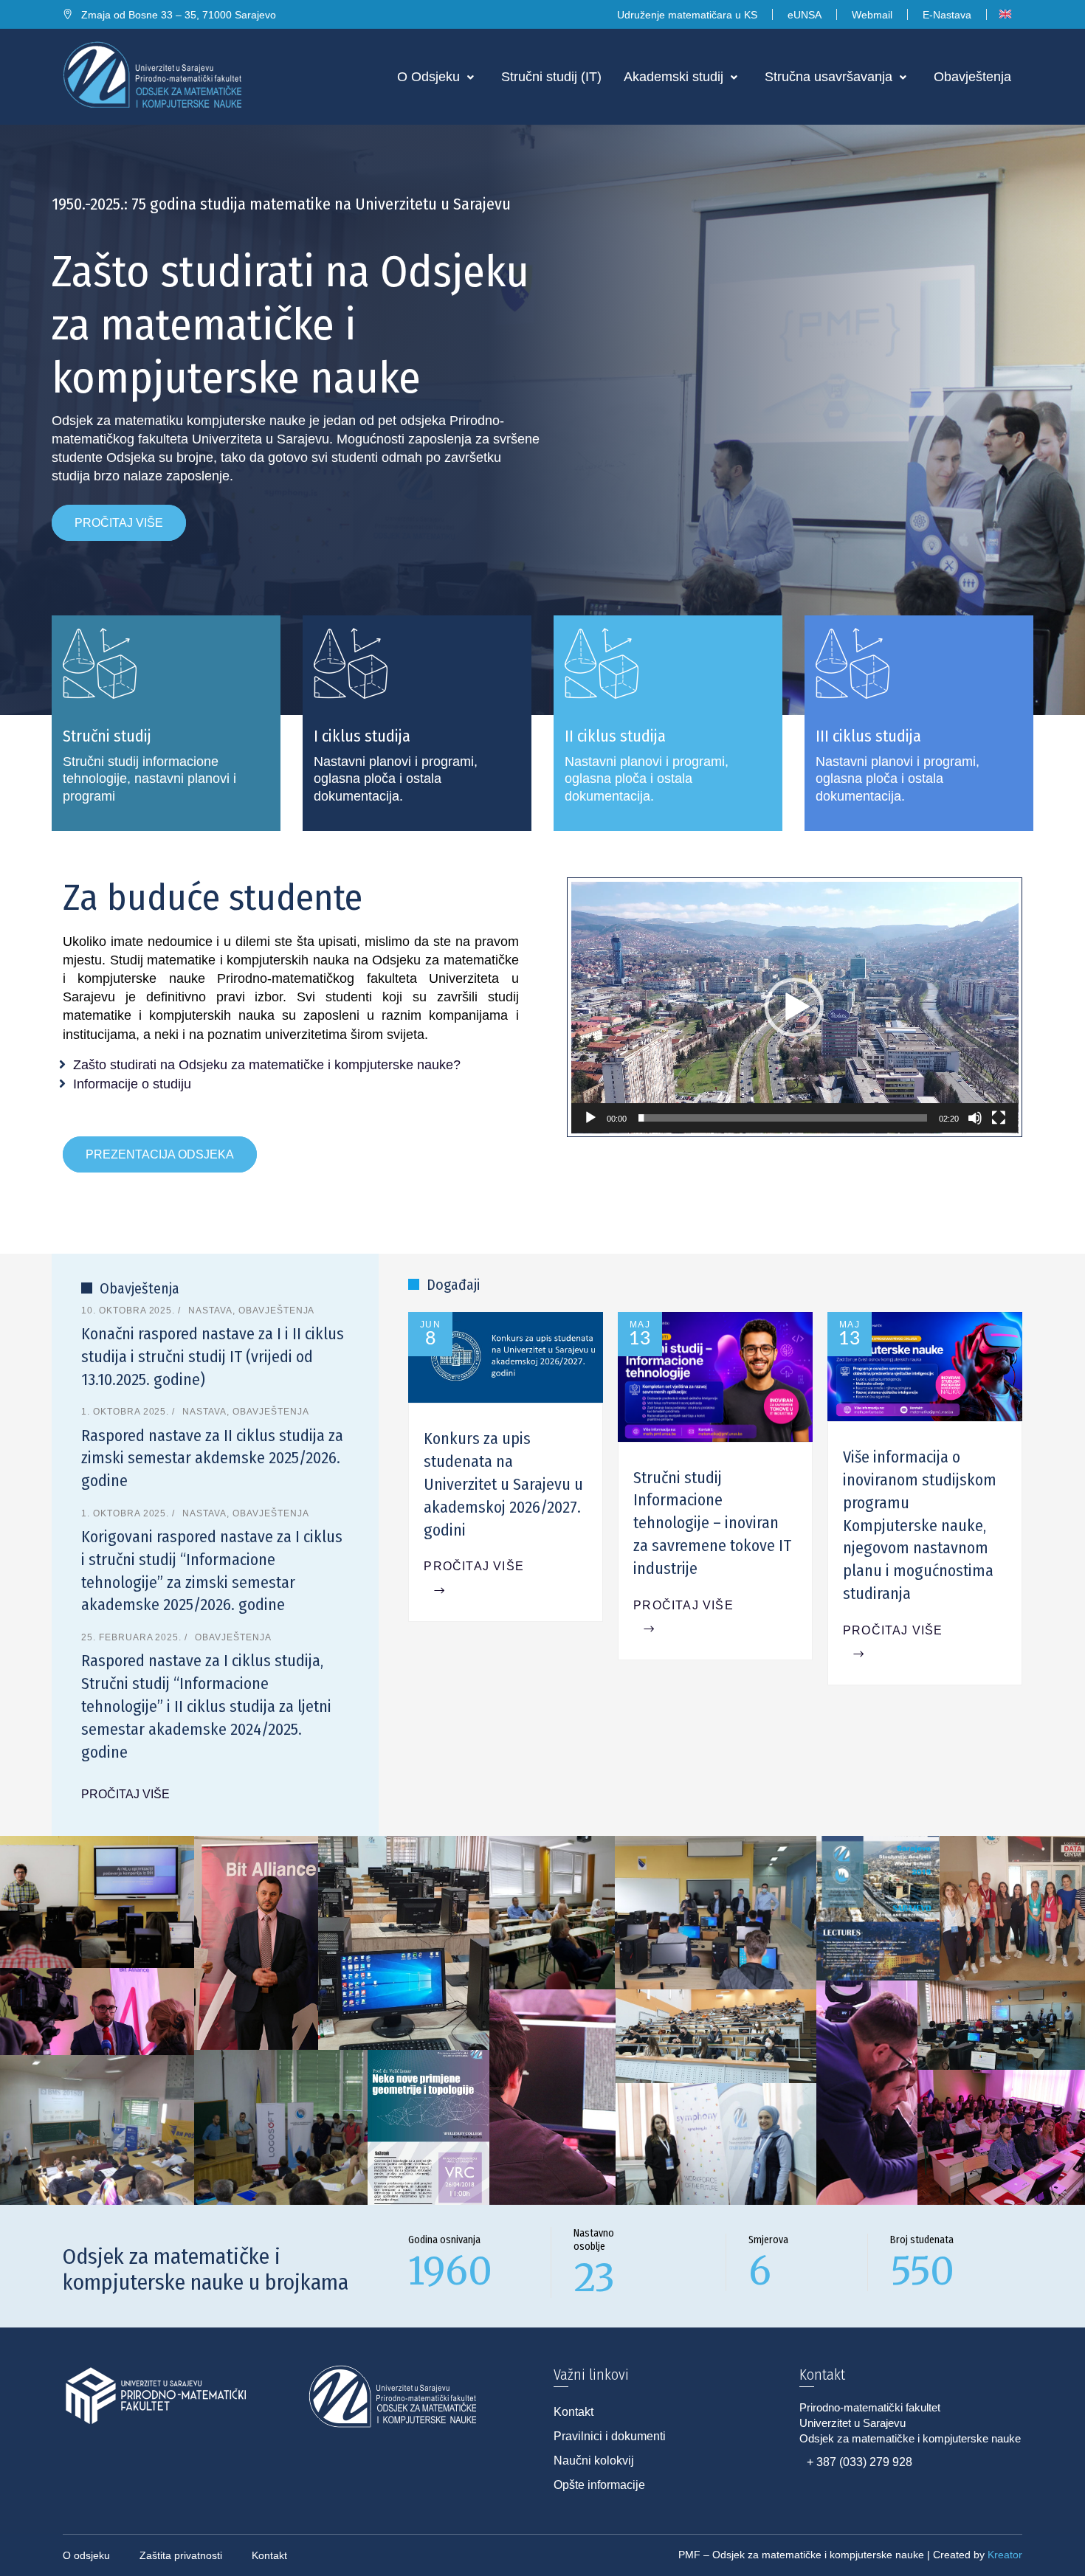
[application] (795, 1008)
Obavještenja (139, 1288)
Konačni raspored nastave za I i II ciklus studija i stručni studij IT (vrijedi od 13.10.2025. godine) (213, 1357)
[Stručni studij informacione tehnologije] (166, 723)
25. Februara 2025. (133, 1637)
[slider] (783, 1118)
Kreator (1005, 2555)
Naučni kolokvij (594, 2461)
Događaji (453, 1285)
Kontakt (573, 2412)
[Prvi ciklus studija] (417, 723)
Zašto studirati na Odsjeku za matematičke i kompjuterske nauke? (267, 1065)
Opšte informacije (599, 2485)
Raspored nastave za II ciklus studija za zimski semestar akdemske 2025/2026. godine (212, 1458)
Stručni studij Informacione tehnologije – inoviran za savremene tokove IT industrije (712, 1523)
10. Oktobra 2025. (130, 1311)
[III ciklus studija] (919, 723)
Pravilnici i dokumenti (610, 2436)
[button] (794, 1007)
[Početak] (590, 1118)
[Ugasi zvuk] (975, 1118)
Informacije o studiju (132, 1084)
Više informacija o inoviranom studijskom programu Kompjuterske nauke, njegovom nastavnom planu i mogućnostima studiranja (920, 1525)
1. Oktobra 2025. (127, 1412)
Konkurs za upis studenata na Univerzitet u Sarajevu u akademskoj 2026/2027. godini (503, 1484)
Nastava (210, 1311)
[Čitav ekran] (999, 1118)
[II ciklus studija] (668, 723)
